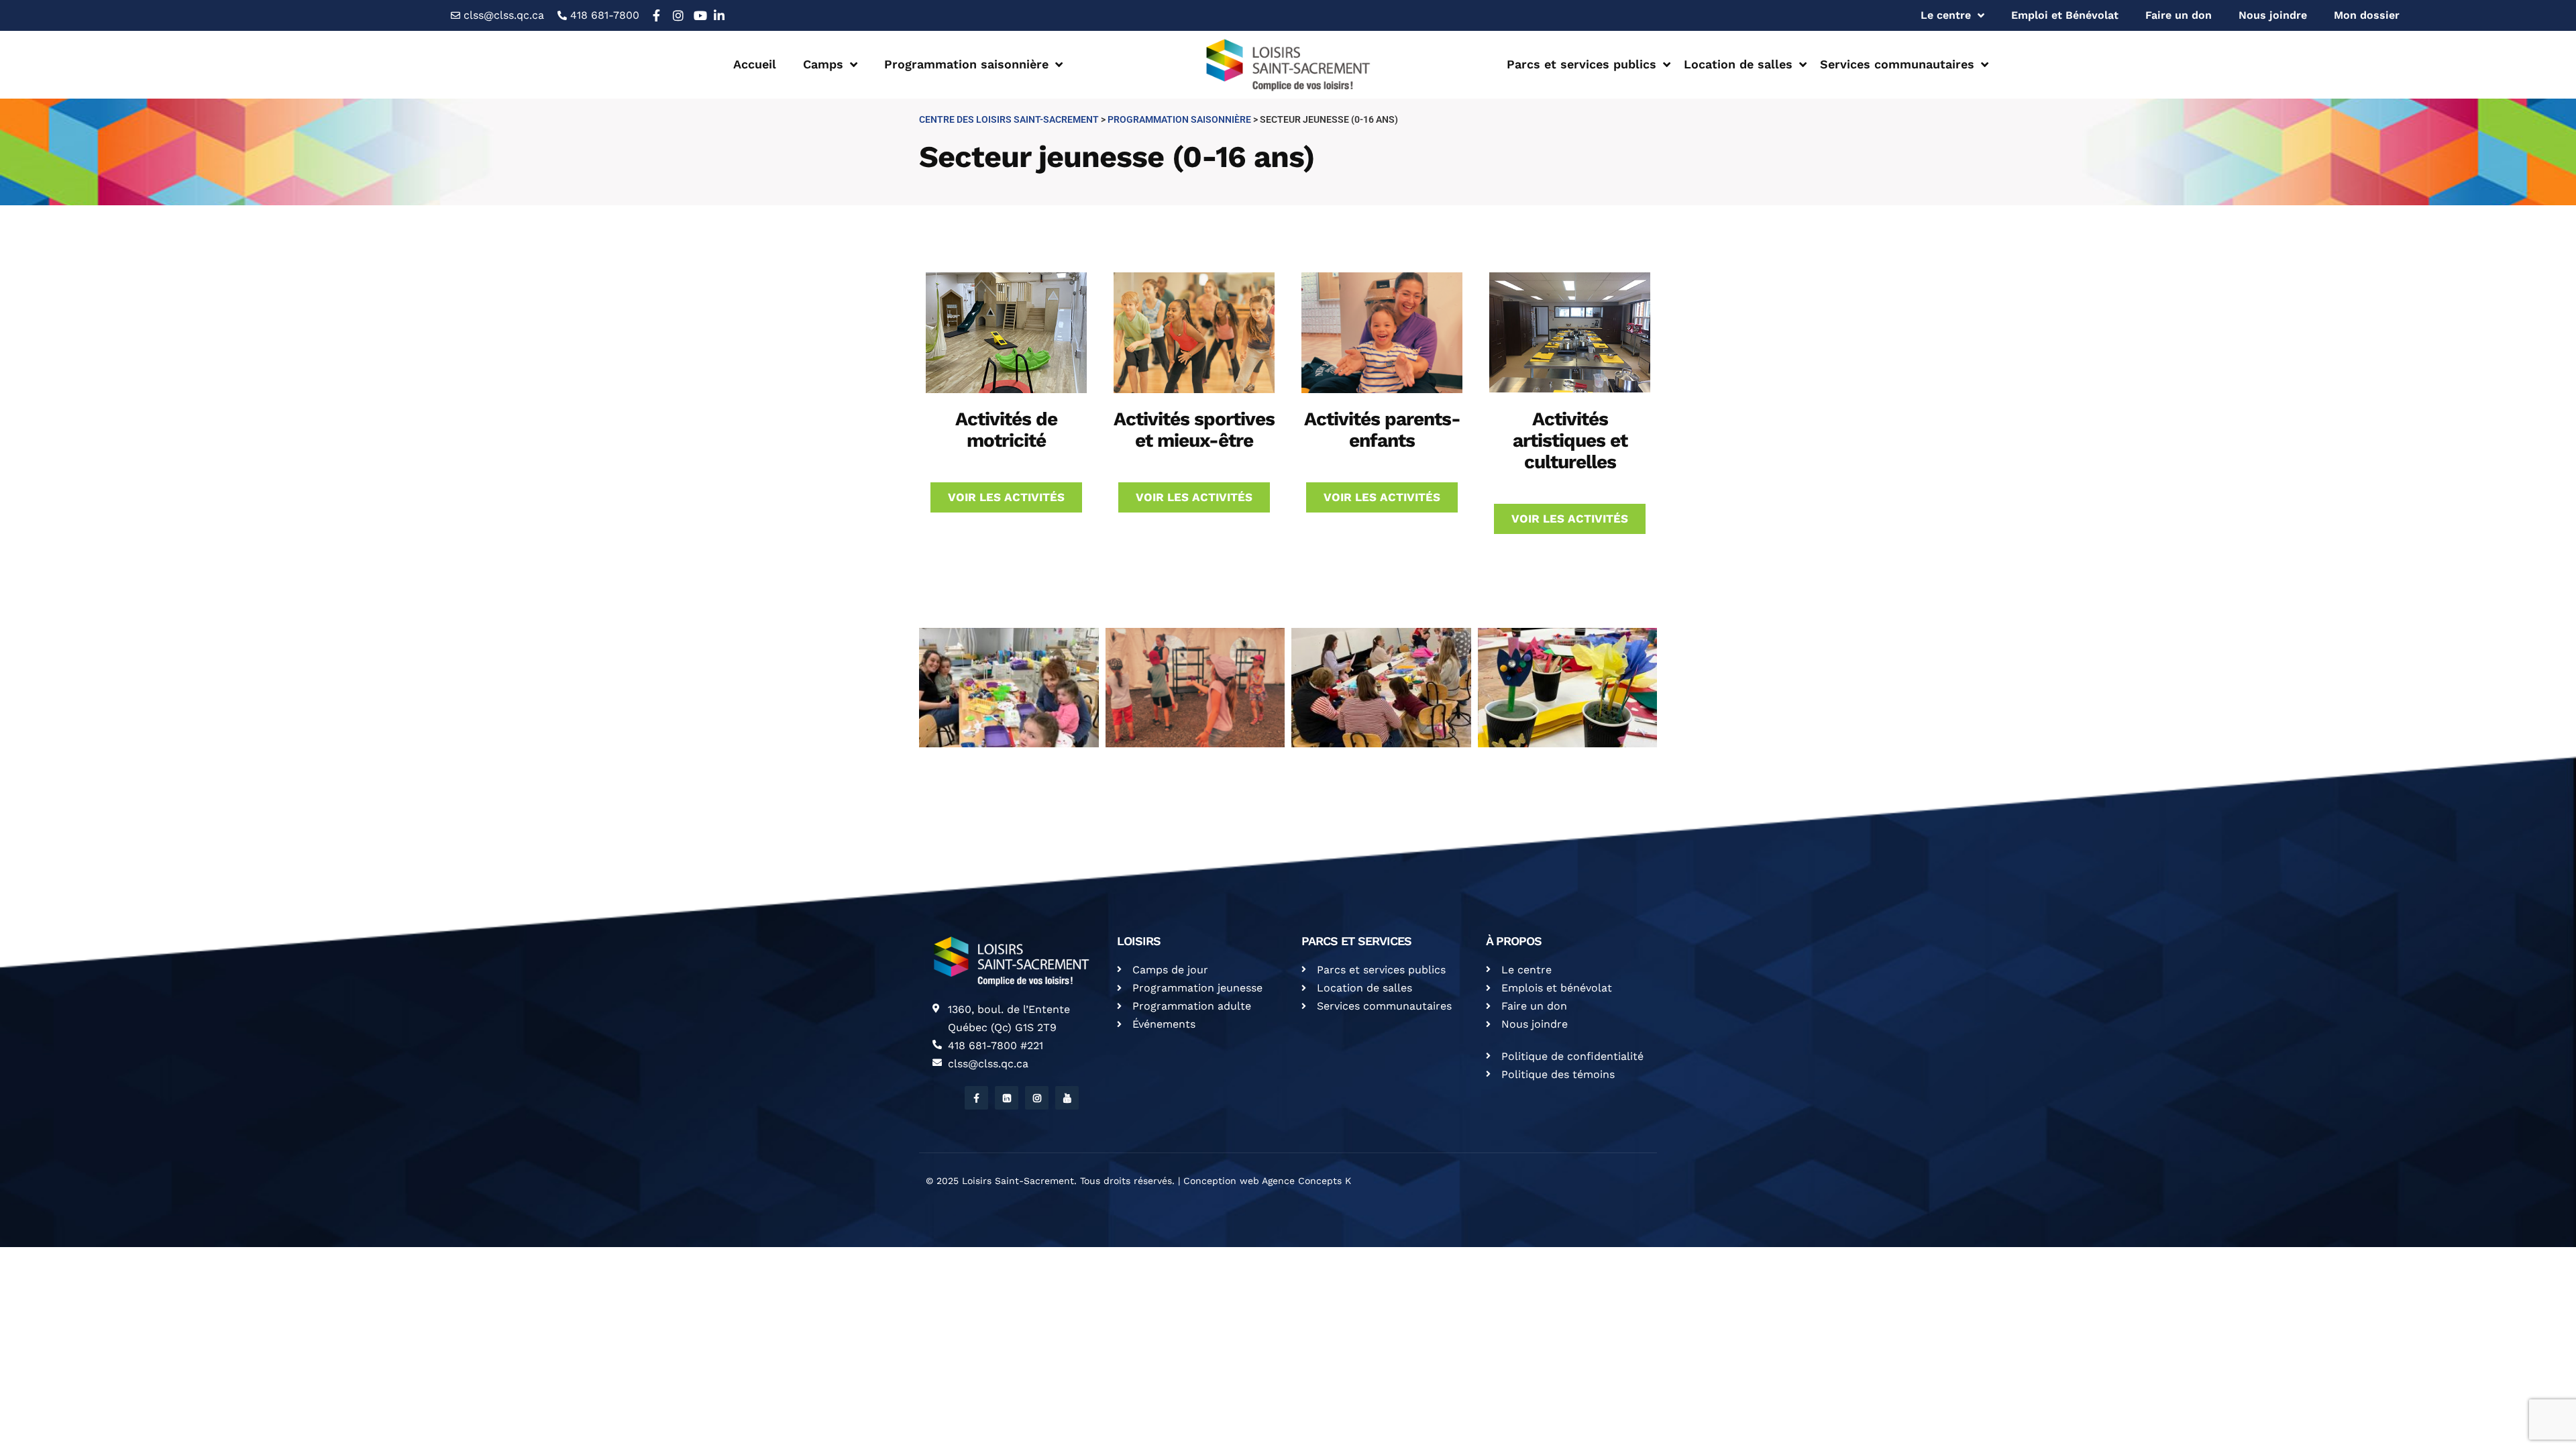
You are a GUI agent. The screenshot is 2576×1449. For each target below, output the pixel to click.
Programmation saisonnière (966, 64)
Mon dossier (2367, 15)
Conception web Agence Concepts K (1267, 1181)
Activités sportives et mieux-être (1194, 430)
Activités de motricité (1006, 430)
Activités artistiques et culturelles (1570, 440)
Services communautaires (1897, 64)
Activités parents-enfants (1382, 430)
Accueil (755, 64)
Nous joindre (2273, 15)
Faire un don (2179, 15)
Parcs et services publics (1581, 64)
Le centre (1946, 15)
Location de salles (1738, 64)
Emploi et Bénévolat (2065, 15)
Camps (823, 64)
